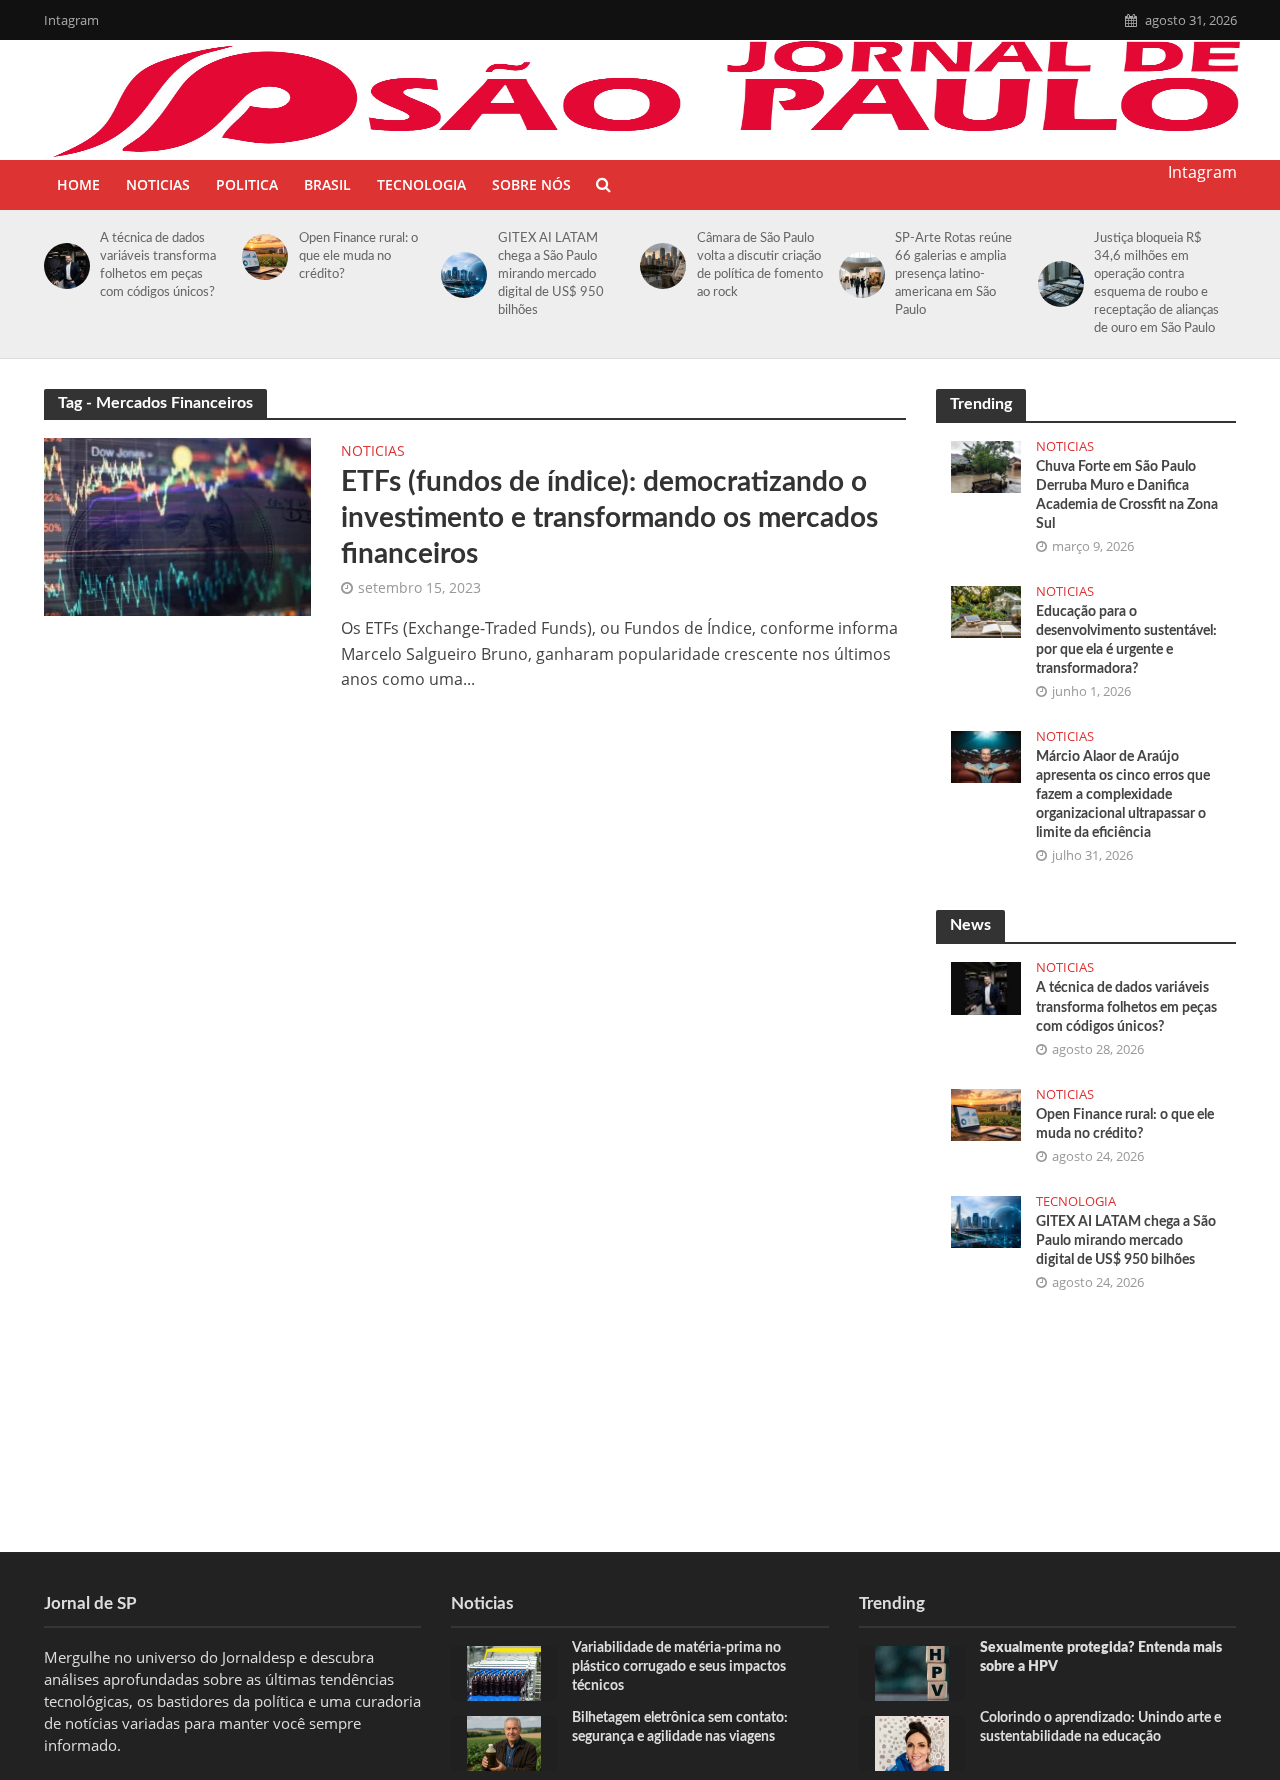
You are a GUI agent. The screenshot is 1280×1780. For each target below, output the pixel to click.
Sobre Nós (531, 184)
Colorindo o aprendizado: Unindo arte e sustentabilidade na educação (1100, 1727)
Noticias (158, 184)
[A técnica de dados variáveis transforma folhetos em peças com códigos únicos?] (63, 266)
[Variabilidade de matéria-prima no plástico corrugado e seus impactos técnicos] (504, 1672)
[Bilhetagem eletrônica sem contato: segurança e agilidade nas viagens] (504, 1742)
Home (78, 184)
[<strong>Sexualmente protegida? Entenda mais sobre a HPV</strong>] (912, 1672)
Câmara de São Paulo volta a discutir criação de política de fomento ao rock (760, 265)
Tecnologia (421, 184)
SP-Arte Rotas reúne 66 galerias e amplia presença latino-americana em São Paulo (953, 274)
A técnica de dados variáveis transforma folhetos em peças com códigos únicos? (159, 265)
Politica (247, 184)
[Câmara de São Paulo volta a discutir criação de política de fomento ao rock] (659, 266)
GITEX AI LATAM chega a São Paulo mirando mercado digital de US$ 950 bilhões (551, 274)
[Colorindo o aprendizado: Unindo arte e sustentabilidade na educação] (912, 1742)
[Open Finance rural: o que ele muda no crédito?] (261, 257)
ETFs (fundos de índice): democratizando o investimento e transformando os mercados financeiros (609, 518)
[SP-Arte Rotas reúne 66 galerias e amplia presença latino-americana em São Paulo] (858, 275)
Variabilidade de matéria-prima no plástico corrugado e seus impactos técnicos (679, 1667)
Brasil (327, 184)
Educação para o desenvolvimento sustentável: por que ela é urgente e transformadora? (1126, 640)
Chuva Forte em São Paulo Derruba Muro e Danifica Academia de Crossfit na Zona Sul (1127, 495)
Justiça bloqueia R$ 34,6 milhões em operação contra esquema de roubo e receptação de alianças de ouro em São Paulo (1156, 283)
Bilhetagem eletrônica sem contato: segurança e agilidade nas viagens (680, 1727)
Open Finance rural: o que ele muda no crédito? (358, 256)
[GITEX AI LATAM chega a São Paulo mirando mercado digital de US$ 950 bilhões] (460, 275)
